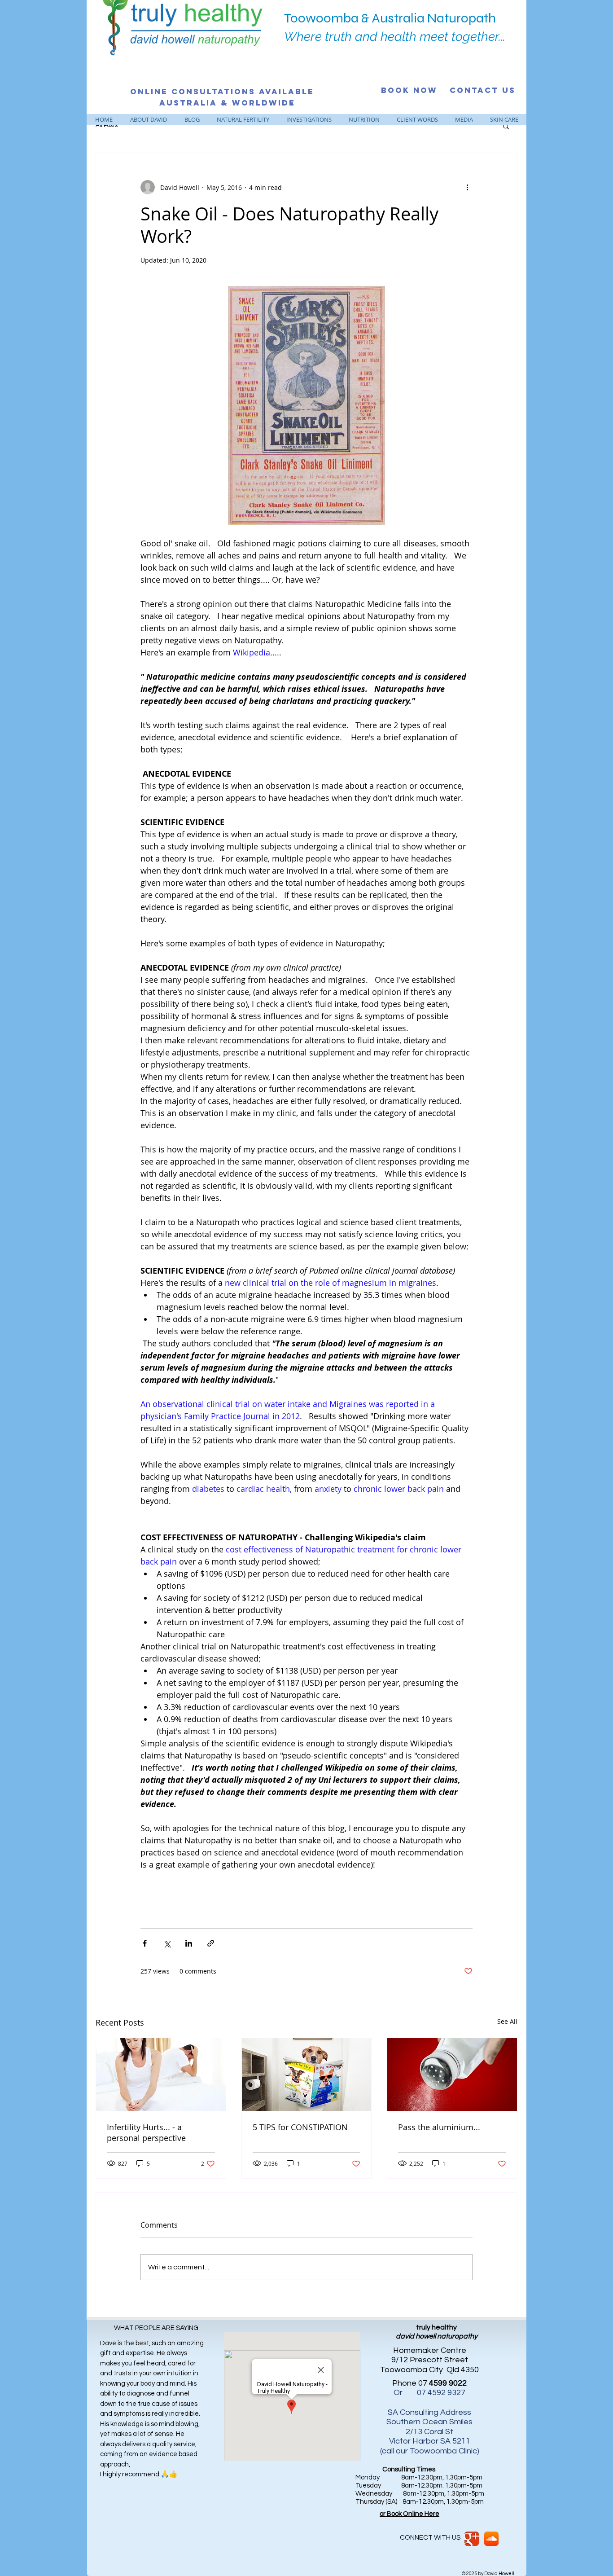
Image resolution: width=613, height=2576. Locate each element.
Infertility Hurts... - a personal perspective (146, 2132)
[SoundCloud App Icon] (491, 2539)
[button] (506, 126)
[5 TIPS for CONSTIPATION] (307, 2075)
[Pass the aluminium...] (452, 2075)
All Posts (107, 125)
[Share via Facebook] (145, 1943)
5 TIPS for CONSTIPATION (300, 2127)
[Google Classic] (472, 2539)
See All (507, 2021)
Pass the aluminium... (439, 2127)
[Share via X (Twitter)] (167, 1943)
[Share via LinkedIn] (189, 1943)
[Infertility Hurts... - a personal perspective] (161, 2075)
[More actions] (467, 187)
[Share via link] (211, 1943)
